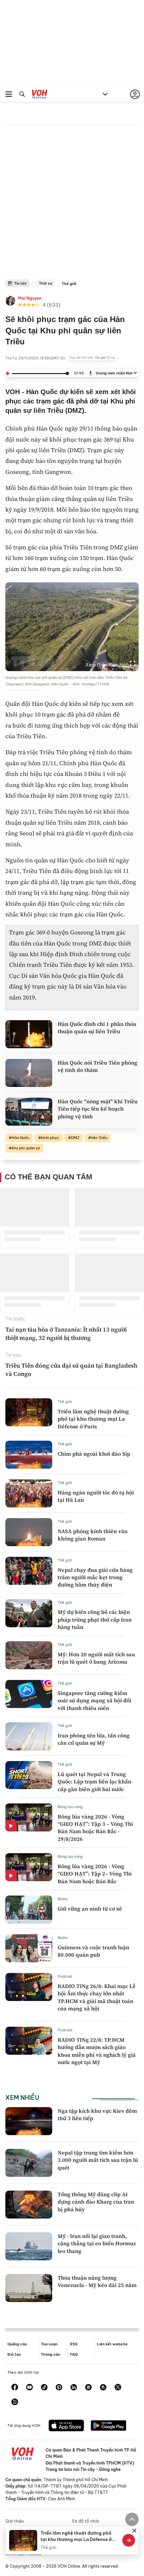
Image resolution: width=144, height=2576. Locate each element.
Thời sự (46, 283)
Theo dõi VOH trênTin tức (92, 358)
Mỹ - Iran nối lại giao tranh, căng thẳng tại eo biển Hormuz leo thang (97, 2243)
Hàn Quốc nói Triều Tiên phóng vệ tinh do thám (97, 1066)
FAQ (74, 2354)
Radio (63, 1899)
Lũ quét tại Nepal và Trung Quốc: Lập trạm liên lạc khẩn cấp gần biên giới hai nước (94, 1782)
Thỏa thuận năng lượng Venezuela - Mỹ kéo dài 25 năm (97, 2281)
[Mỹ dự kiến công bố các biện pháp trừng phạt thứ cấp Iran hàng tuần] (29, 1613)
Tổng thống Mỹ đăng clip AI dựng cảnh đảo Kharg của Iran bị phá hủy (96, 2202)
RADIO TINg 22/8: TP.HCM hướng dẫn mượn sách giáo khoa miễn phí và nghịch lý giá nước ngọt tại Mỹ (97, 2051)
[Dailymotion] (15, 2402)
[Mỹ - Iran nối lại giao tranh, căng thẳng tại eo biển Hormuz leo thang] (29, 2246)
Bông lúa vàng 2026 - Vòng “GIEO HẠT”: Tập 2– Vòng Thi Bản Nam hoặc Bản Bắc (95, 1874)
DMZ (75, 1138)
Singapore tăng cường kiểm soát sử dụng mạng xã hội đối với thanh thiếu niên (94, 1700)
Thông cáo (51, 2354)
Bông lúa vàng (70, 1807)
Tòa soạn (49, 2344)
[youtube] (29, 2388)
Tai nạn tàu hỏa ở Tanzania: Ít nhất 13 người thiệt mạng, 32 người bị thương (66, 1334)
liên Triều (99, 1138)
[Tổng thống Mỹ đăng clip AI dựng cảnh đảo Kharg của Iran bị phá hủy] (29, 2205)
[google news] (88, 2388)
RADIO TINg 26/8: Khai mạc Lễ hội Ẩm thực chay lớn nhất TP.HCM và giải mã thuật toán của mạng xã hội (97, 1997)
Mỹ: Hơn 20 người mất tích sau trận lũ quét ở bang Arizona (96, 1658)
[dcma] (103, 2388)
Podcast (65, 1976)
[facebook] (15, 2388)
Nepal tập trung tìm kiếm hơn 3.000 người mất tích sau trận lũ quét (98, 2160)
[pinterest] (59, 2388)
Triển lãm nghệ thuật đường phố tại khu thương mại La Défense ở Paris (93, 1419)
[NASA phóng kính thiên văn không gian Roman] (29, 1532)
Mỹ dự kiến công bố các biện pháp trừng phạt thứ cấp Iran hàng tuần (95, 1619)
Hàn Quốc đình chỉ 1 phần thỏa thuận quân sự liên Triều (97, 1028)
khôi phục (50, 1138)
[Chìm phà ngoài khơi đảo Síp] (29, 1455)
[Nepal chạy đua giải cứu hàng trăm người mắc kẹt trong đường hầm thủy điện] (29, 1571)
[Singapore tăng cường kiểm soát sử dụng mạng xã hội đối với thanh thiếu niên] (29, 1694)
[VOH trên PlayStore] (109, 2426)
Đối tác (14, 2354)
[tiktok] (44, 2388)
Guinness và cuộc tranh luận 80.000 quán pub (93, 1951)
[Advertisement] (72, 204)
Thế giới (69, 284)
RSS (74, 2344)
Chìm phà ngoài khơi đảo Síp (94, 1454)
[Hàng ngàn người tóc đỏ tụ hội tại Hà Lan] (29, 1493)
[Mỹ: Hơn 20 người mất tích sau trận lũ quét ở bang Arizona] (29, 1655)
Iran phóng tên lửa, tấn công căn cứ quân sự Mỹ (94, 1739)
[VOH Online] (40, 95)
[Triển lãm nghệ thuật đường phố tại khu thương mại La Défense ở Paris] (29, 1412)
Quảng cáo (17, 2344)
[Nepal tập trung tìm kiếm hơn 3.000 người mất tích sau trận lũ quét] (29, 2163)
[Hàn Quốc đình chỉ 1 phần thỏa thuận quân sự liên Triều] (29, 1034)
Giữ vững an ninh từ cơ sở (90, 1909)
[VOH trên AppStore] (66, 2426)
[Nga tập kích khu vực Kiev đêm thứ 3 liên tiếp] (29, 2121)
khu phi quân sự (26, 1148)
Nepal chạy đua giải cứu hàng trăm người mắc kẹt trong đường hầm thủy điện (95, 1577)
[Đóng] (134, 2531)
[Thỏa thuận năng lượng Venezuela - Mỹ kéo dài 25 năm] (29, 2288)
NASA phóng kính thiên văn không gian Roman (93, 1535)
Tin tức (20, 283)
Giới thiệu (15, 2521)
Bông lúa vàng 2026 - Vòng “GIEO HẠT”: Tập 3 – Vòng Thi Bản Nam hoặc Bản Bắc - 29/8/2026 (95, 1828)
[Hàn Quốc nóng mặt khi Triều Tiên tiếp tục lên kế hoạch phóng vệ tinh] (29, 1112)
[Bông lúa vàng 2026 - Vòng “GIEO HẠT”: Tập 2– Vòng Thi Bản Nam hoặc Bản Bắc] (29, 1867)
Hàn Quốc (21, 1138)
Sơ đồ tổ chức (86, 2521)
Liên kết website (112, 2344)
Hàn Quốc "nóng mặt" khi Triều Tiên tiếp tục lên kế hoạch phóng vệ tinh (98, 1109)
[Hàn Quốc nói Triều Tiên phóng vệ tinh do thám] (29, 1073)
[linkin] (74, 2388)
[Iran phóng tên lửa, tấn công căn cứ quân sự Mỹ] (29, 1736)
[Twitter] (118, 2388)
